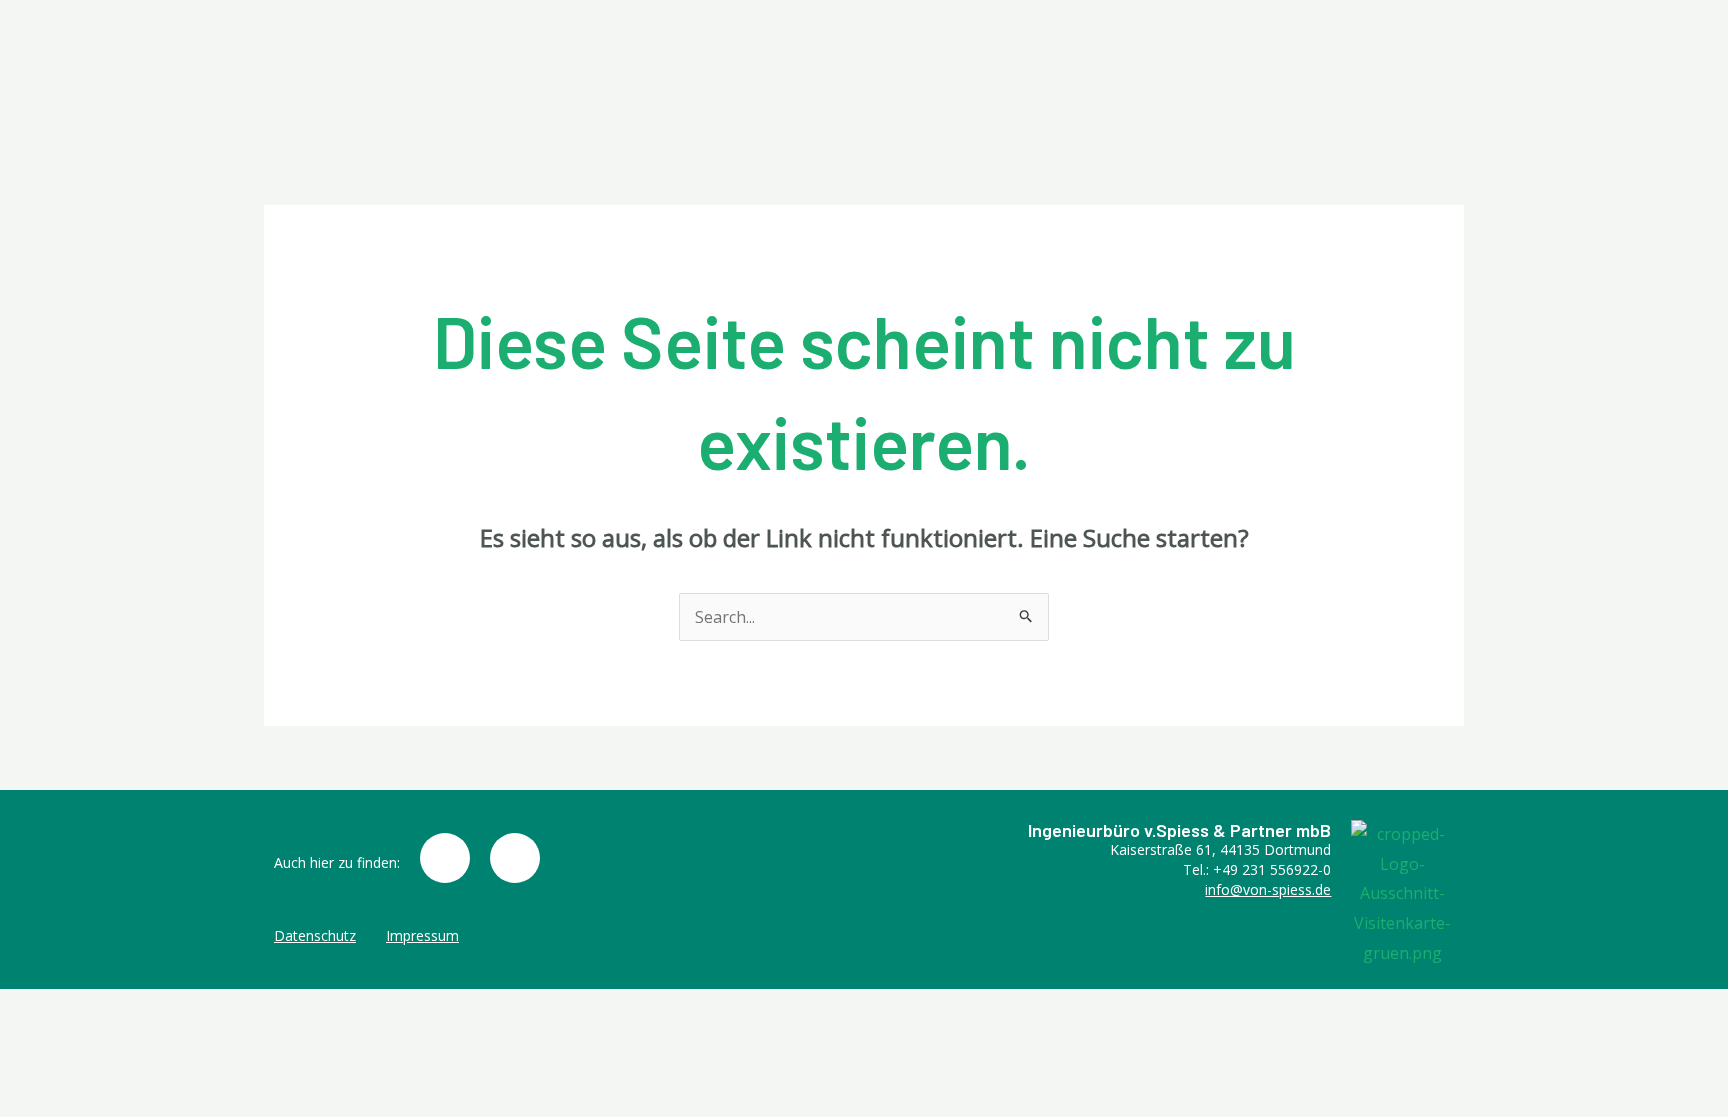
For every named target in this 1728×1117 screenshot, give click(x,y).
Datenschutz (315, 935)
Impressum (422, 935)
